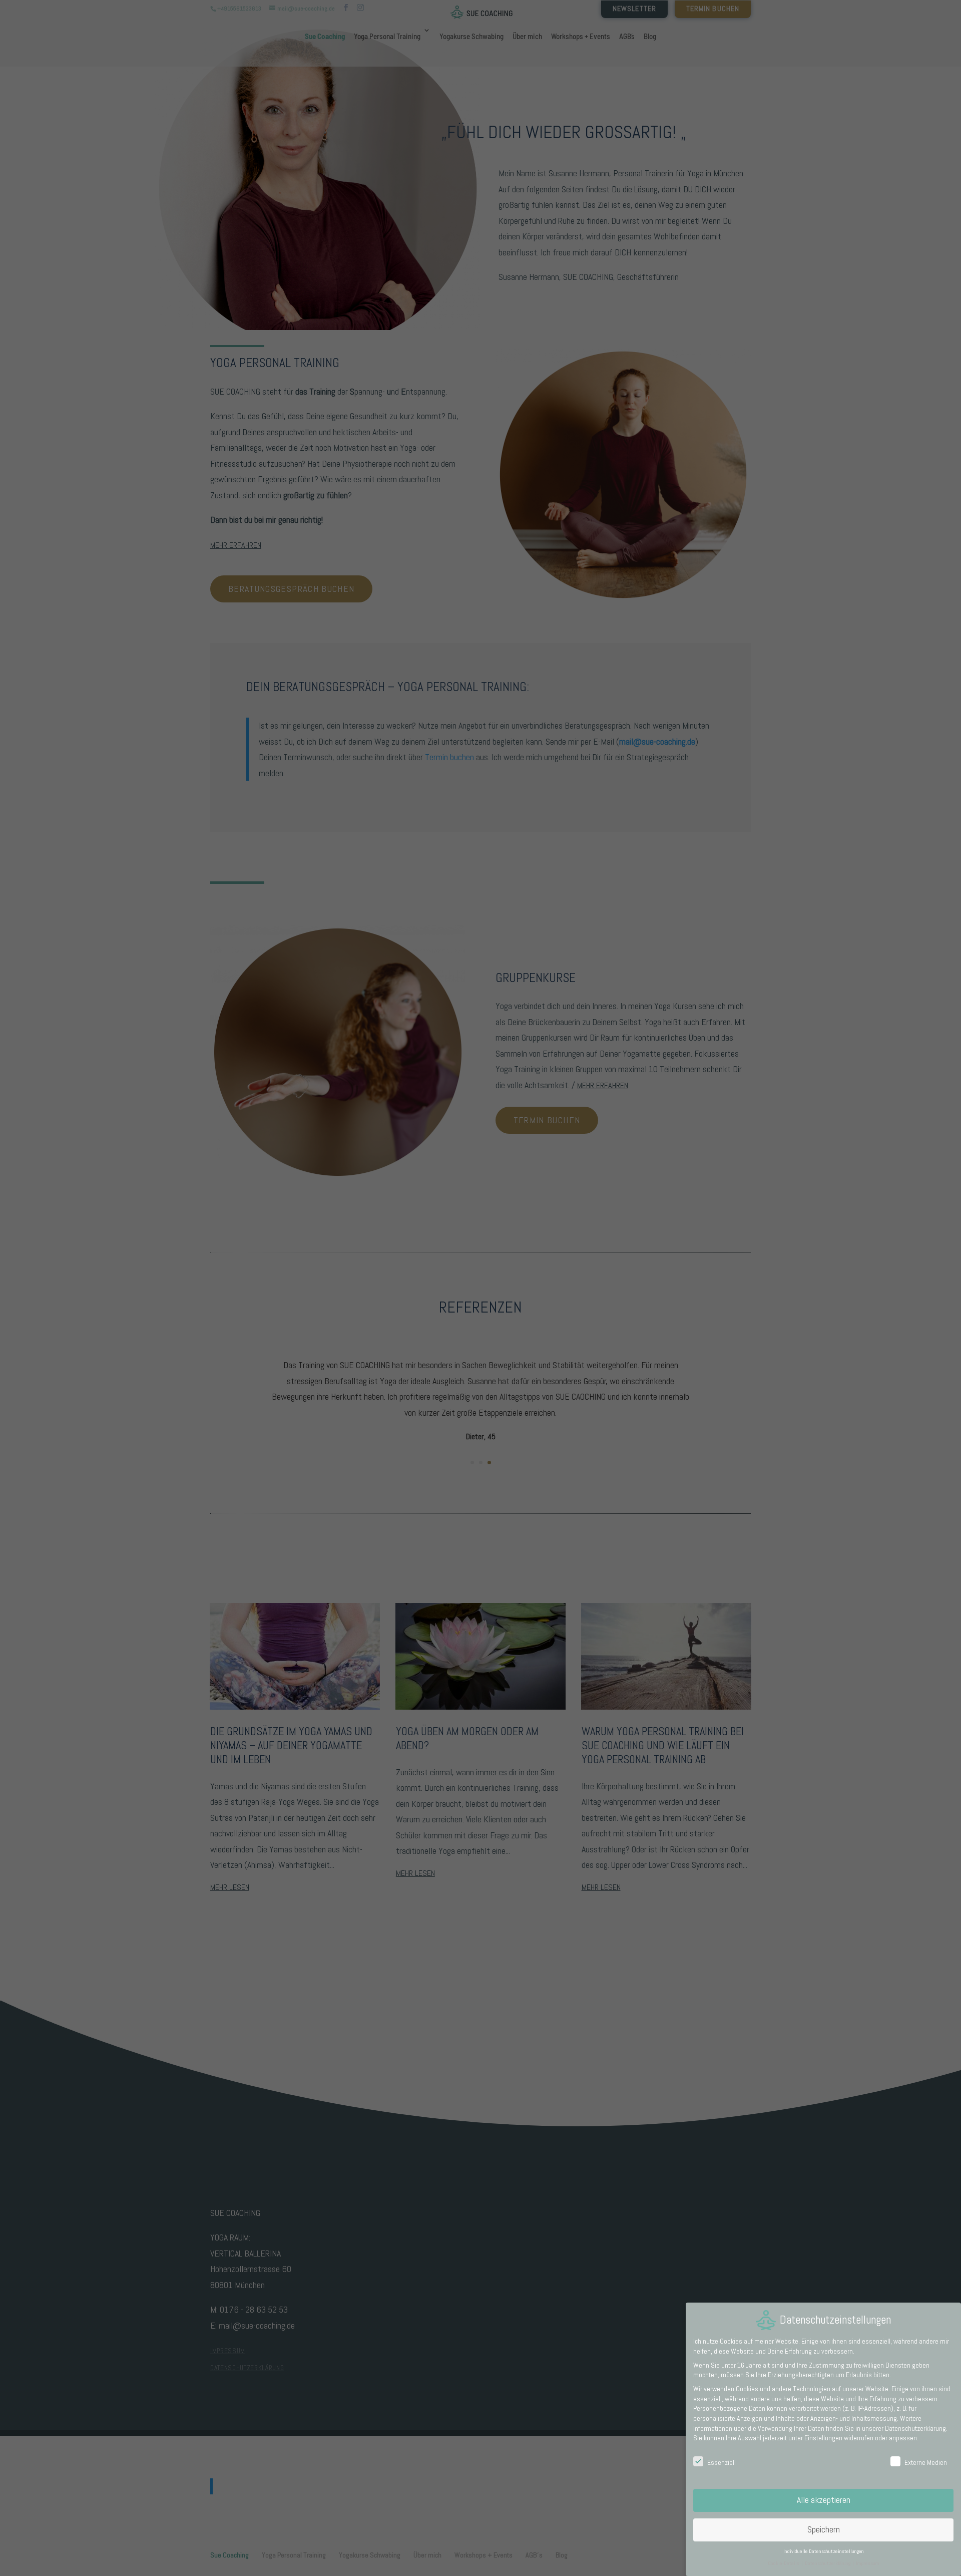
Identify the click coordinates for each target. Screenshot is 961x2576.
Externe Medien (926, 2462)
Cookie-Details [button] (784, 2563)
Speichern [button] (824, 2529)
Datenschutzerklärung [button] (828, 2563)
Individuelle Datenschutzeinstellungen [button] (824, 2551)
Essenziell (722, 2462)
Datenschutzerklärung (915, 2428)
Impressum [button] (868, 2563)
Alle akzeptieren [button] (824, 2500)
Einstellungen (823, 2438)
